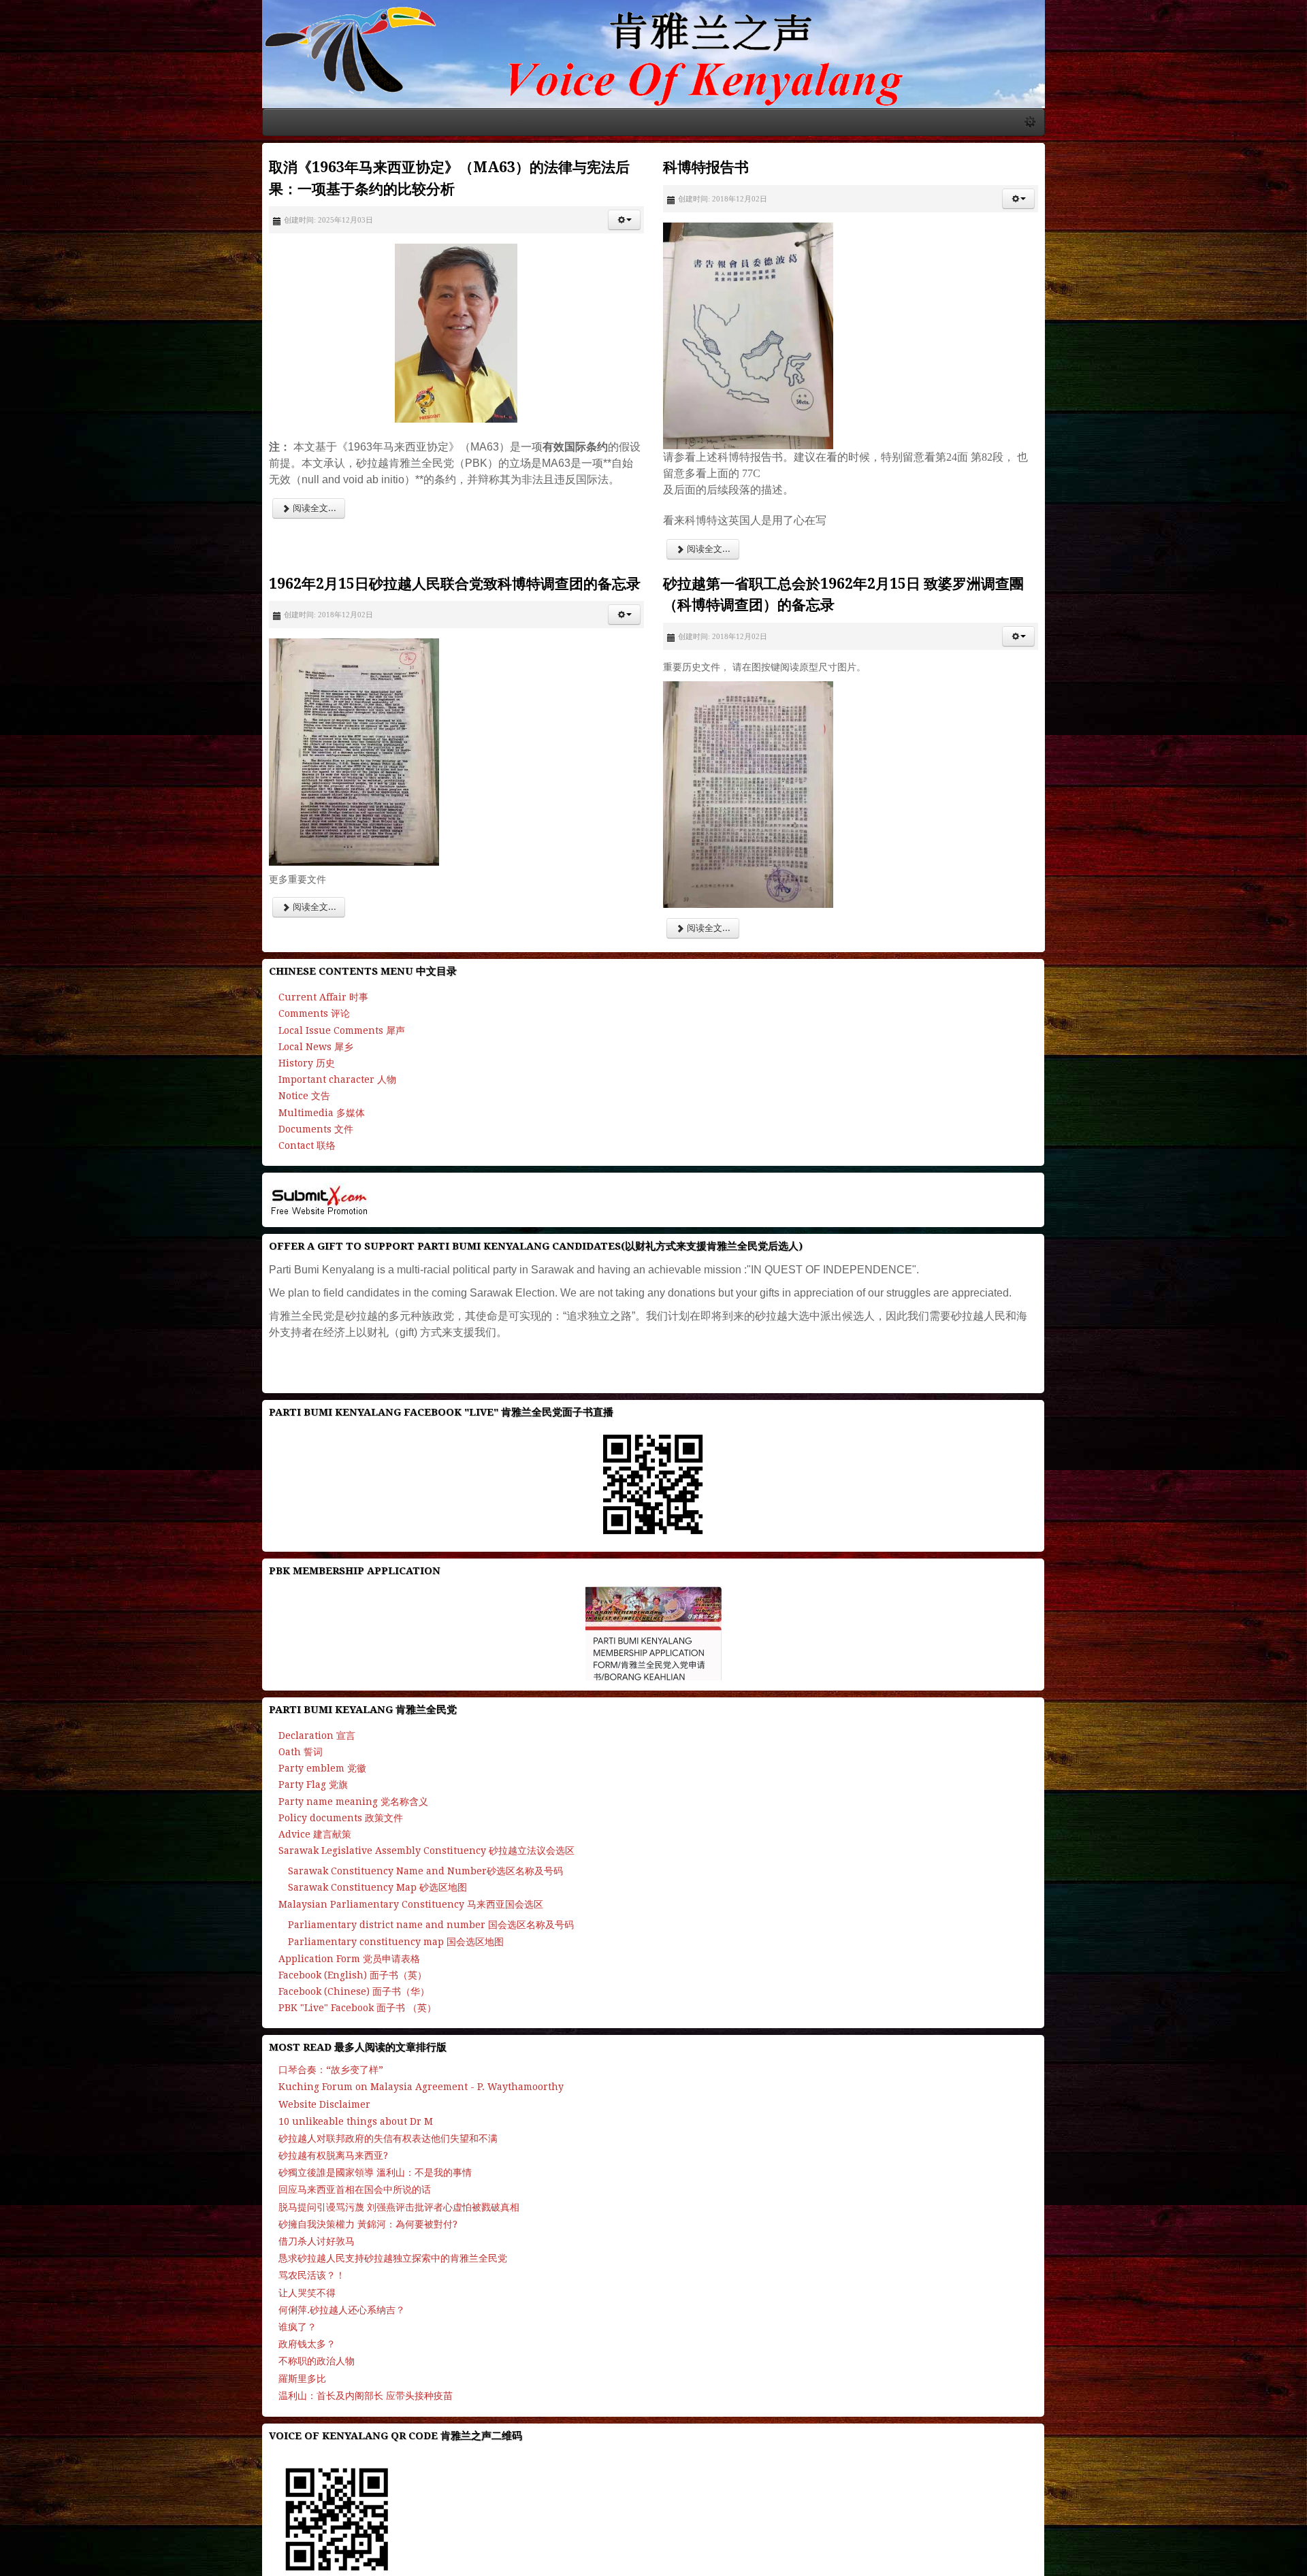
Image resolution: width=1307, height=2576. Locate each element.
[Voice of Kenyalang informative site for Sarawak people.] (653, 89)
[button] (617, 269)
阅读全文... (58, 541)
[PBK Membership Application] (653, 1650)
